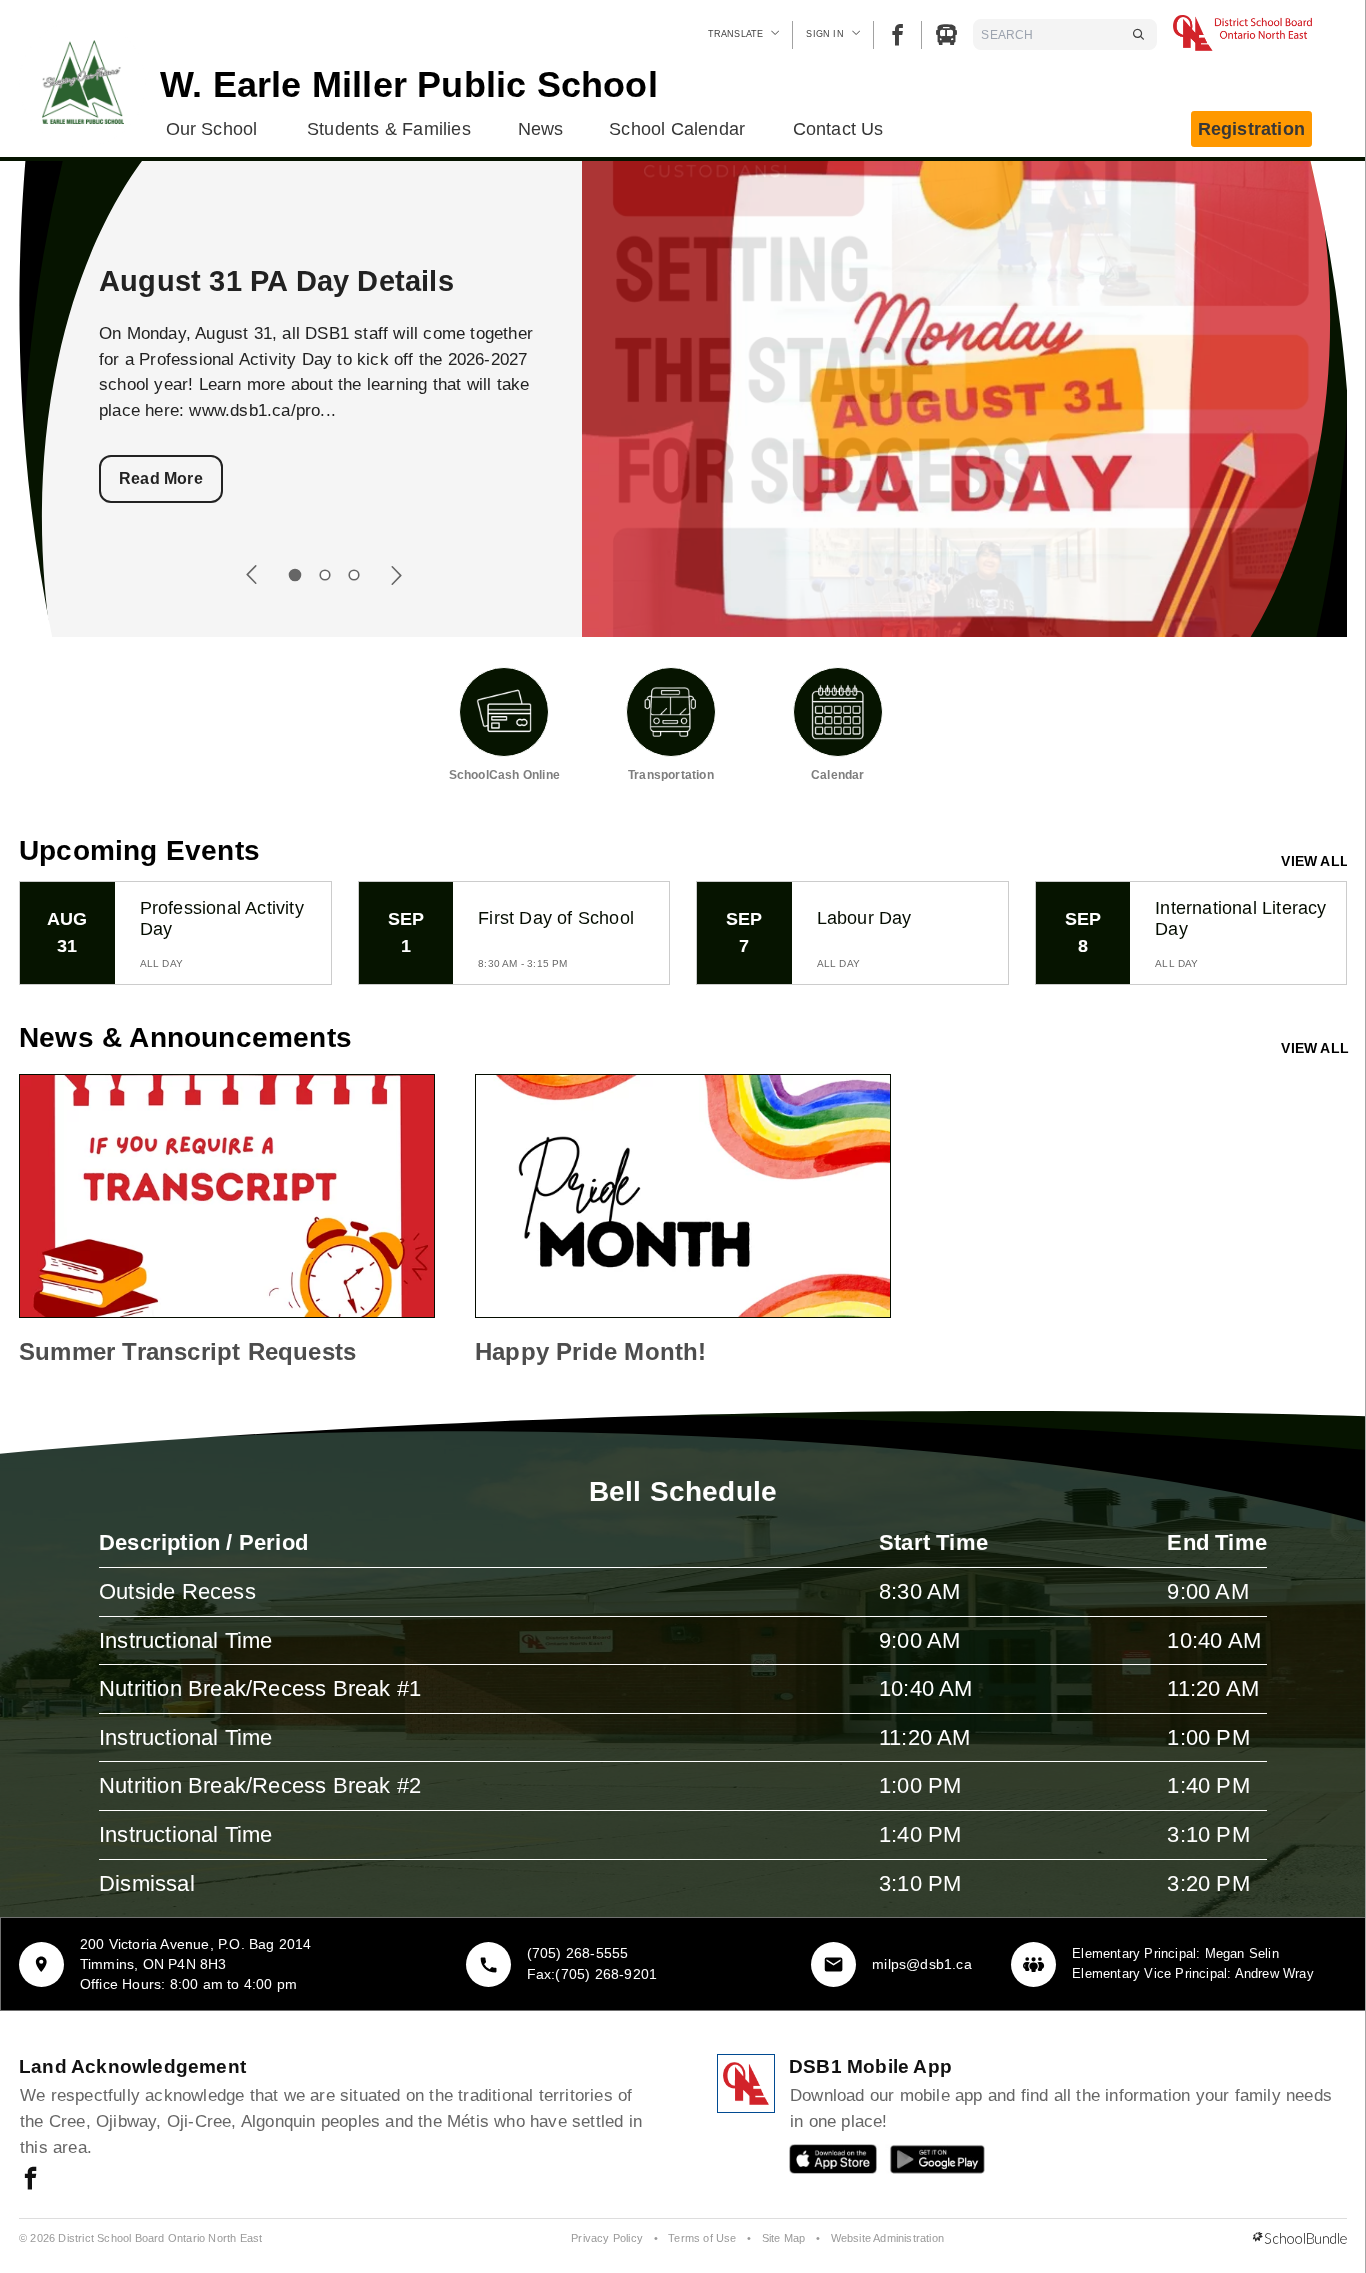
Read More (161, 478)
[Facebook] (897, 34)
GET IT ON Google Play (923, 2163)
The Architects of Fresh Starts (309, 281)
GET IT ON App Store (823, 2163)
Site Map (784, 2238)
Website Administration (887, 2238)
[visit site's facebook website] (30, 2180)
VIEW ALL (1315, 861)
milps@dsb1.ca (922, 1964)
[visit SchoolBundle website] (1300, 2239)
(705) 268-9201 (606, 1974)
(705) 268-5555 (578, 1953)
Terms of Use (702, 2238)
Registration (1251, 129)
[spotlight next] (396, 575)
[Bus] (946, 34)
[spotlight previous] (252, 575)
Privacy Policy (607, 2238)
